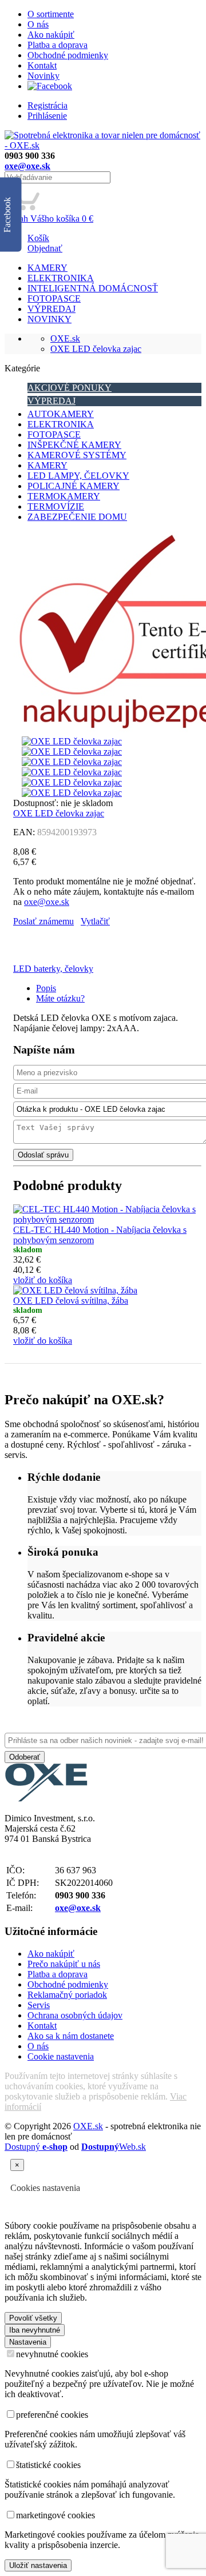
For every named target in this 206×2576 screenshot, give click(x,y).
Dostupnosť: (36, 803)
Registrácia (47, 105)
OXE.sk (65, 338)
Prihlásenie (47, 116)
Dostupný (36, 2147)
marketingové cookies (56, 2515)
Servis (39, 2005)
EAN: (24, 832)
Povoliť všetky (33, 2318)
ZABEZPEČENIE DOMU (77, 517)
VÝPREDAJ (51, 309)
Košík (38, 238)
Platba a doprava (58, 45)
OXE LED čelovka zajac (96, 349)
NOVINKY (49, 319)
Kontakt (42, 65)
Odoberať (25, 1757)
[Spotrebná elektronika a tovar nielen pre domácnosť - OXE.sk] (103, 145)
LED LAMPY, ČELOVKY (78, 476)
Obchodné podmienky (68, 55)
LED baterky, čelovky (53, 969)
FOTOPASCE (54, 299)
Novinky (43, 76)
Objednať (45, 248)
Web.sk (114, 2147)
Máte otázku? (60, 998)
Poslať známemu (43, 921)
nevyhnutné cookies (52, 2354)
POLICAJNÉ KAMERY (74, 486)
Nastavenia (28, 2342)
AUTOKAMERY (61, 414)
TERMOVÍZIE (56, 506)
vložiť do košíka (43, 1280)
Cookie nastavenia (61, 2056)
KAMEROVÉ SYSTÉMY (77, 455)
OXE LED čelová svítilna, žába (71, 1301)
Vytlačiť (95, 921)
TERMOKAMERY (64, 496)
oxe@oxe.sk (27, 166)
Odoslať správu (43, 1155)
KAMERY (47, 268)
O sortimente (51, 14)
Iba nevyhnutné (35, 2330)
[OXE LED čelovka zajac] (72, 741)
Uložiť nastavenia (38, 2565)
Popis (46, 988)
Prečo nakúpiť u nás (64, 1964)
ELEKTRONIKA (61, 278)
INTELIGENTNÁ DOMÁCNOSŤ (93, 288)
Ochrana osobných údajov (75, 2015)
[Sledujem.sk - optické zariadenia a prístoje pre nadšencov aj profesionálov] (46, 1799)
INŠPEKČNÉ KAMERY (74, 445)
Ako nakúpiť (51, 35)
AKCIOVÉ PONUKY (70, 388)
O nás (38, 24)
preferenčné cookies (52, 2415)
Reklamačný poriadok (67, 1995)
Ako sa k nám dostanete (71, 2036)
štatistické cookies (48, 2465)
